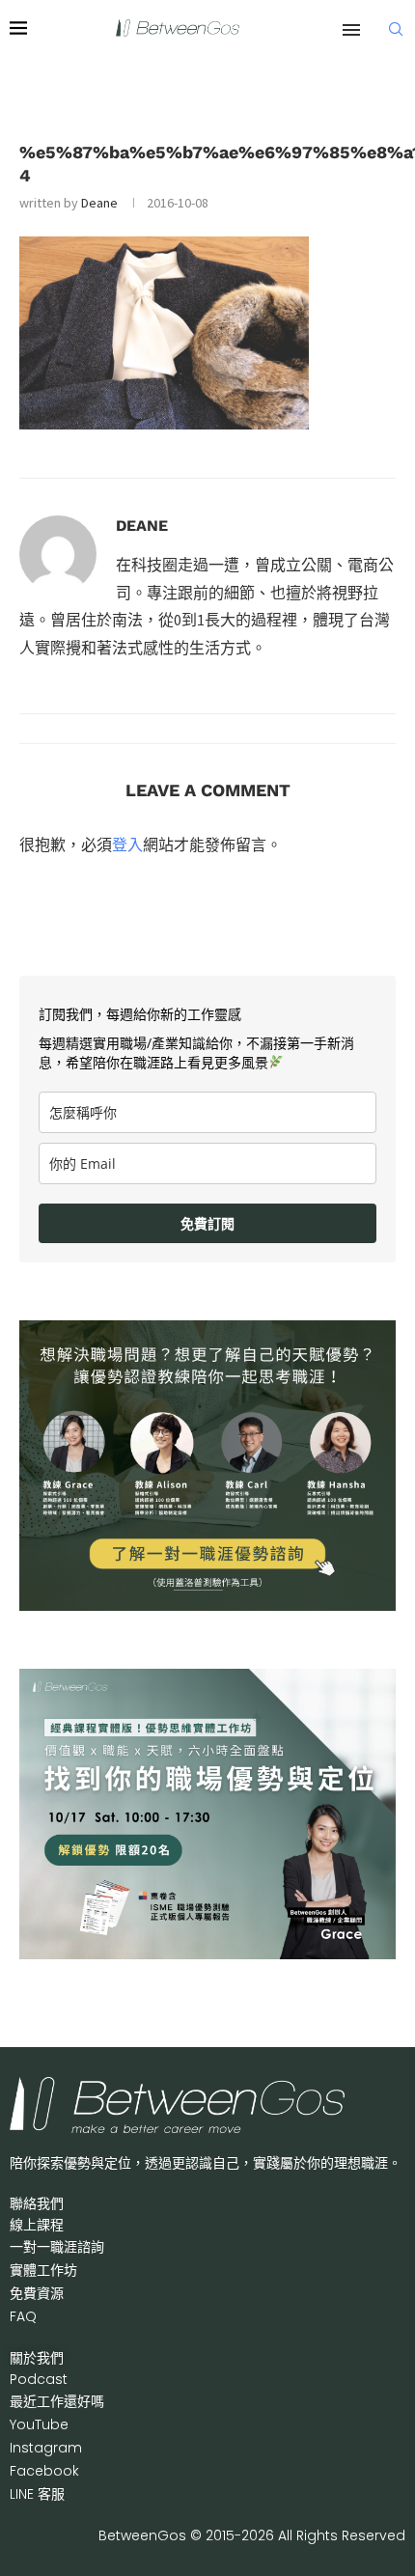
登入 (127, 845)
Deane (99, 203)
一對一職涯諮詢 (57, 2247)
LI (37, 2494)
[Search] (396, 29)
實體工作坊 (43, 2270)
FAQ (23, 2316)
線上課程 (37, 2225)
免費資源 (37, 2293)
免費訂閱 (207, 1223)
